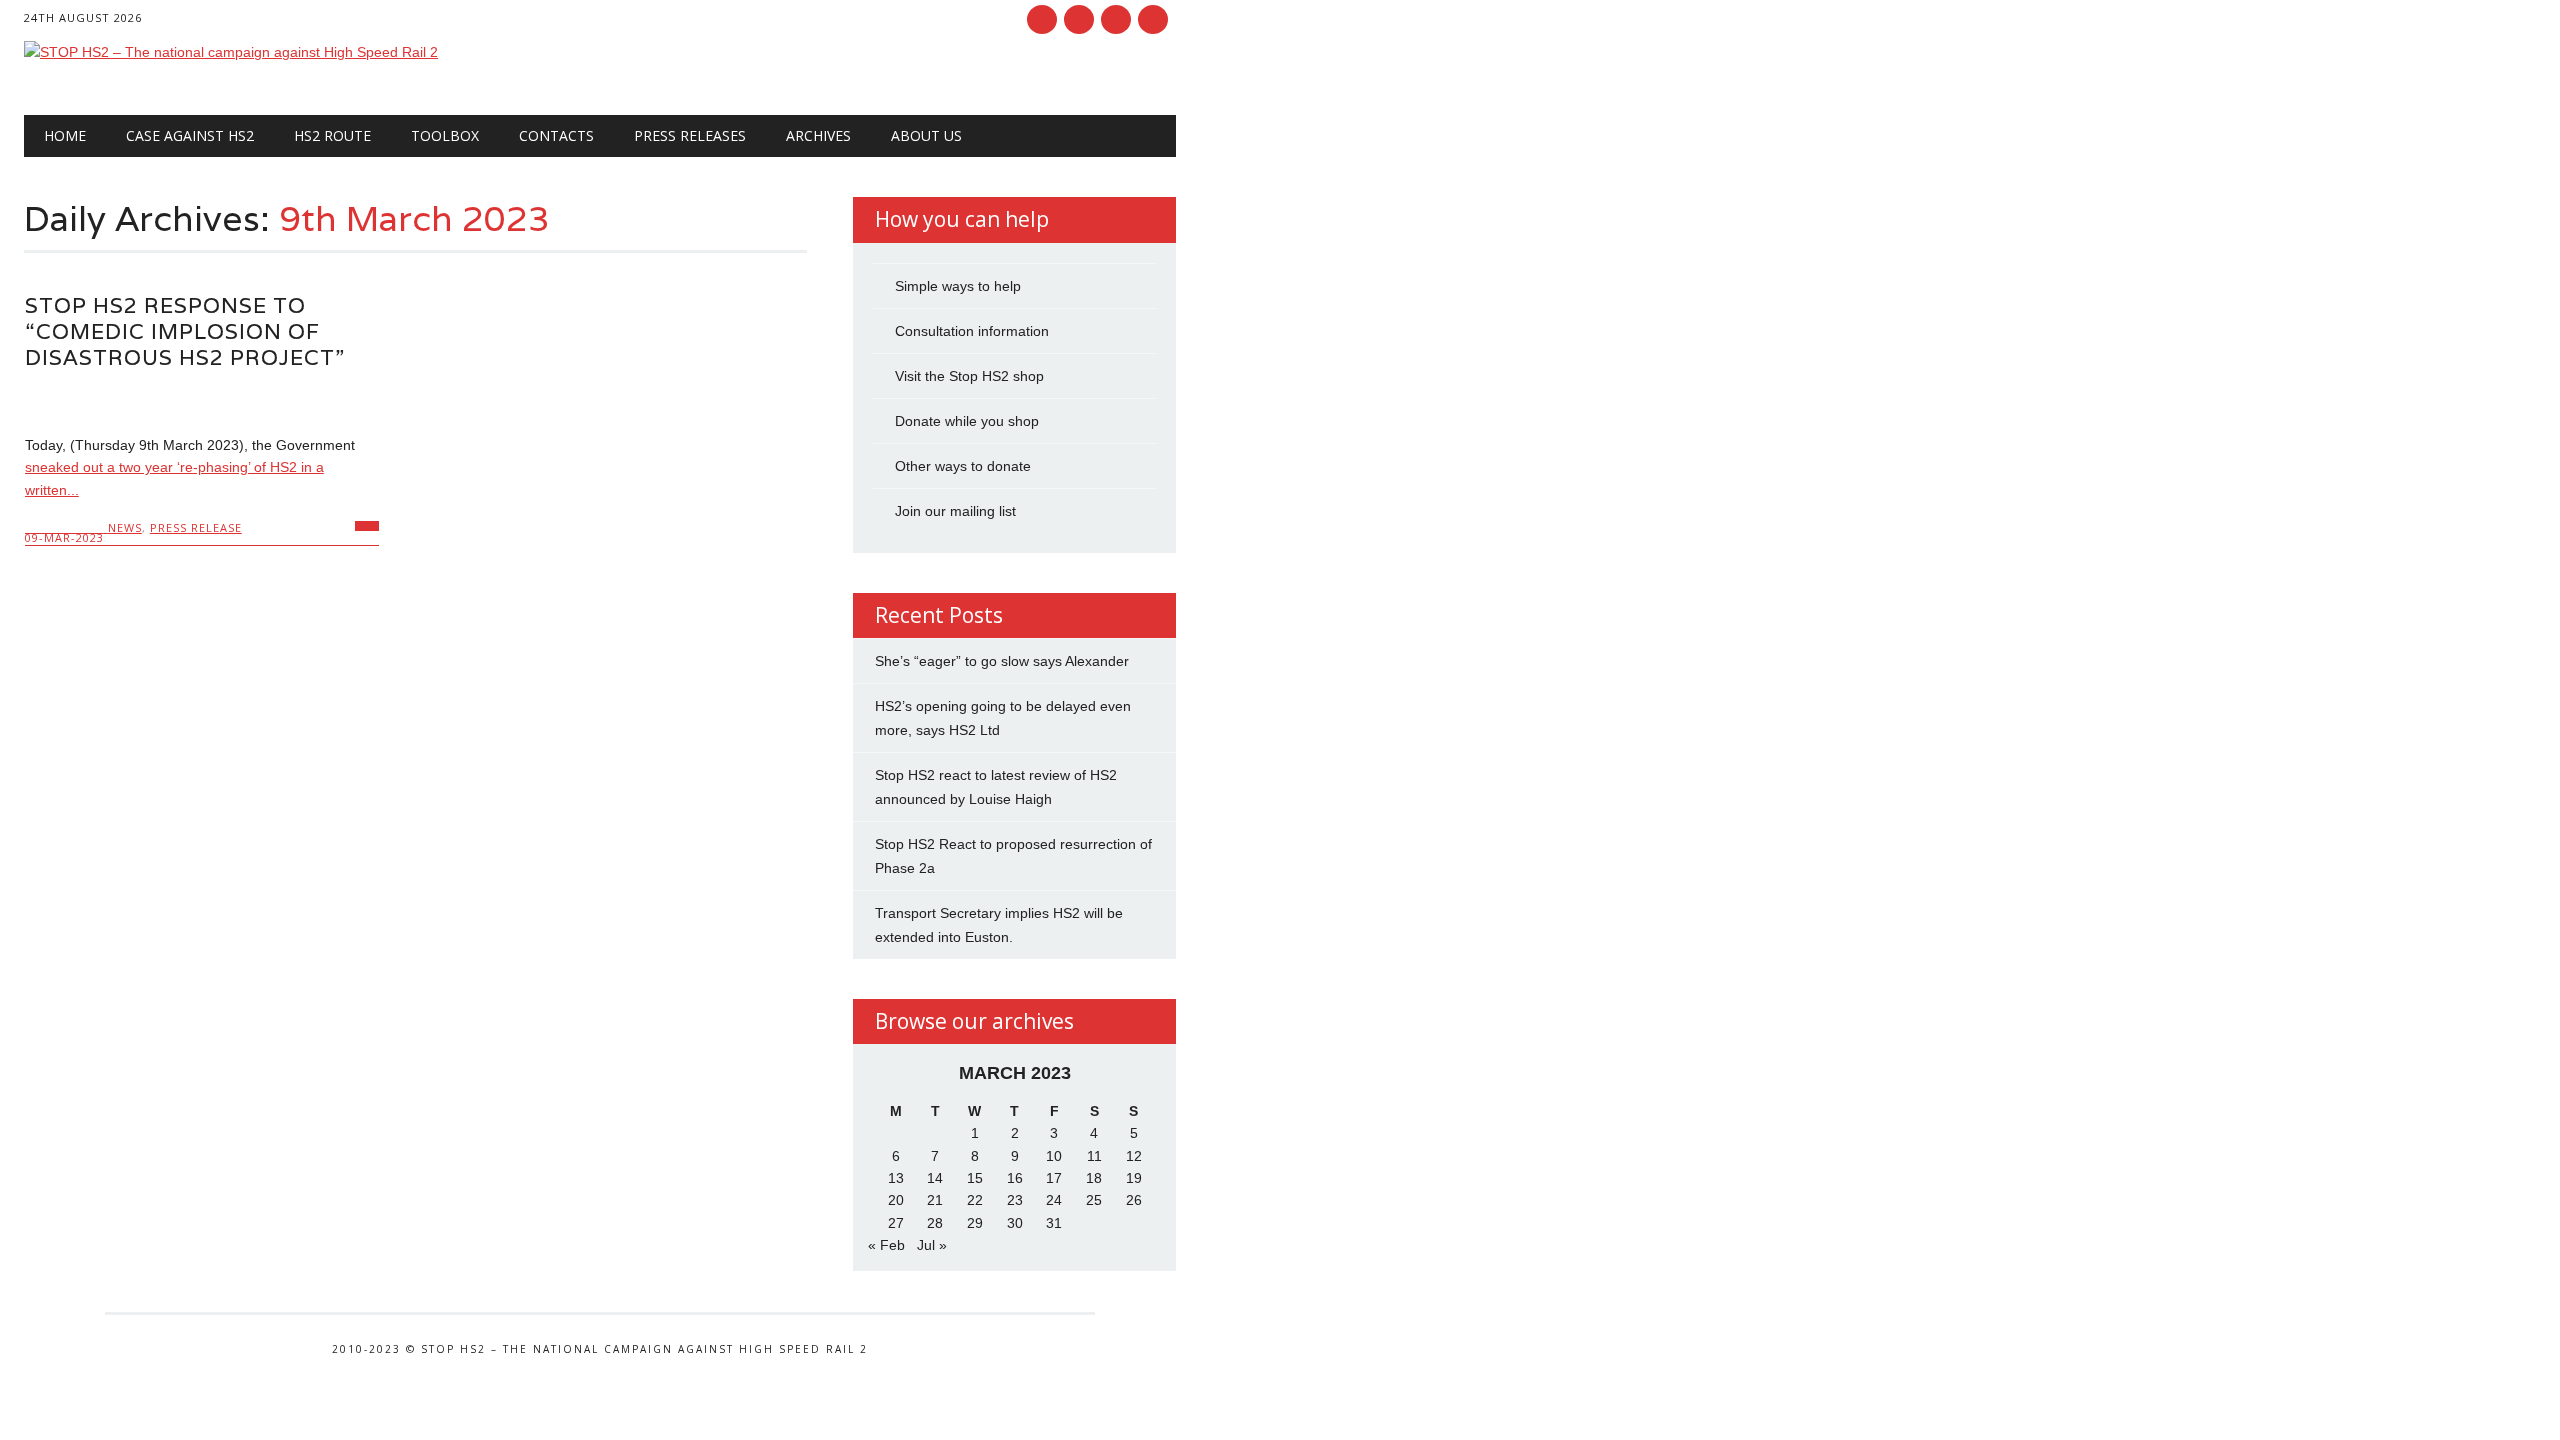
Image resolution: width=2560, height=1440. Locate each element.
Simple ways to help (958, 286)
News (125, 527)
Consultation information (972, 331)
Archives (818, 135)
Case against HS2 (190, 135)
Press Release (196, 527)
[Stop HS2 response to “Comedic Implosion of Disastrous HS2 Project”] (202, 402)
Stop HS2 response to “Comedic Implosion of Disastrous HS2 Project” (185, 331)
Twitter (1079, 19)
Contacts (556, 135)
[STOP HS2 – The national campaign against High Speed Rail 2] (231, 52)
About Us (926, 135)
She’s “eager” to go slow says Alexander (1002, 661)
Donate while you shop (967, 421)
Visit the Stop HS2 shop (969, 376)
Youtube (1116, 19)
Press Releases (690, 135)
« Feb (886, 1245)
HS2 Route (332, 135)
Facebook (1042, 19)
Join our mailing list (955, 511)
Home (65, 135)
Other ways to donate (963, 466)
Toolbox (445, 135)
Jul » (932, 1245)
